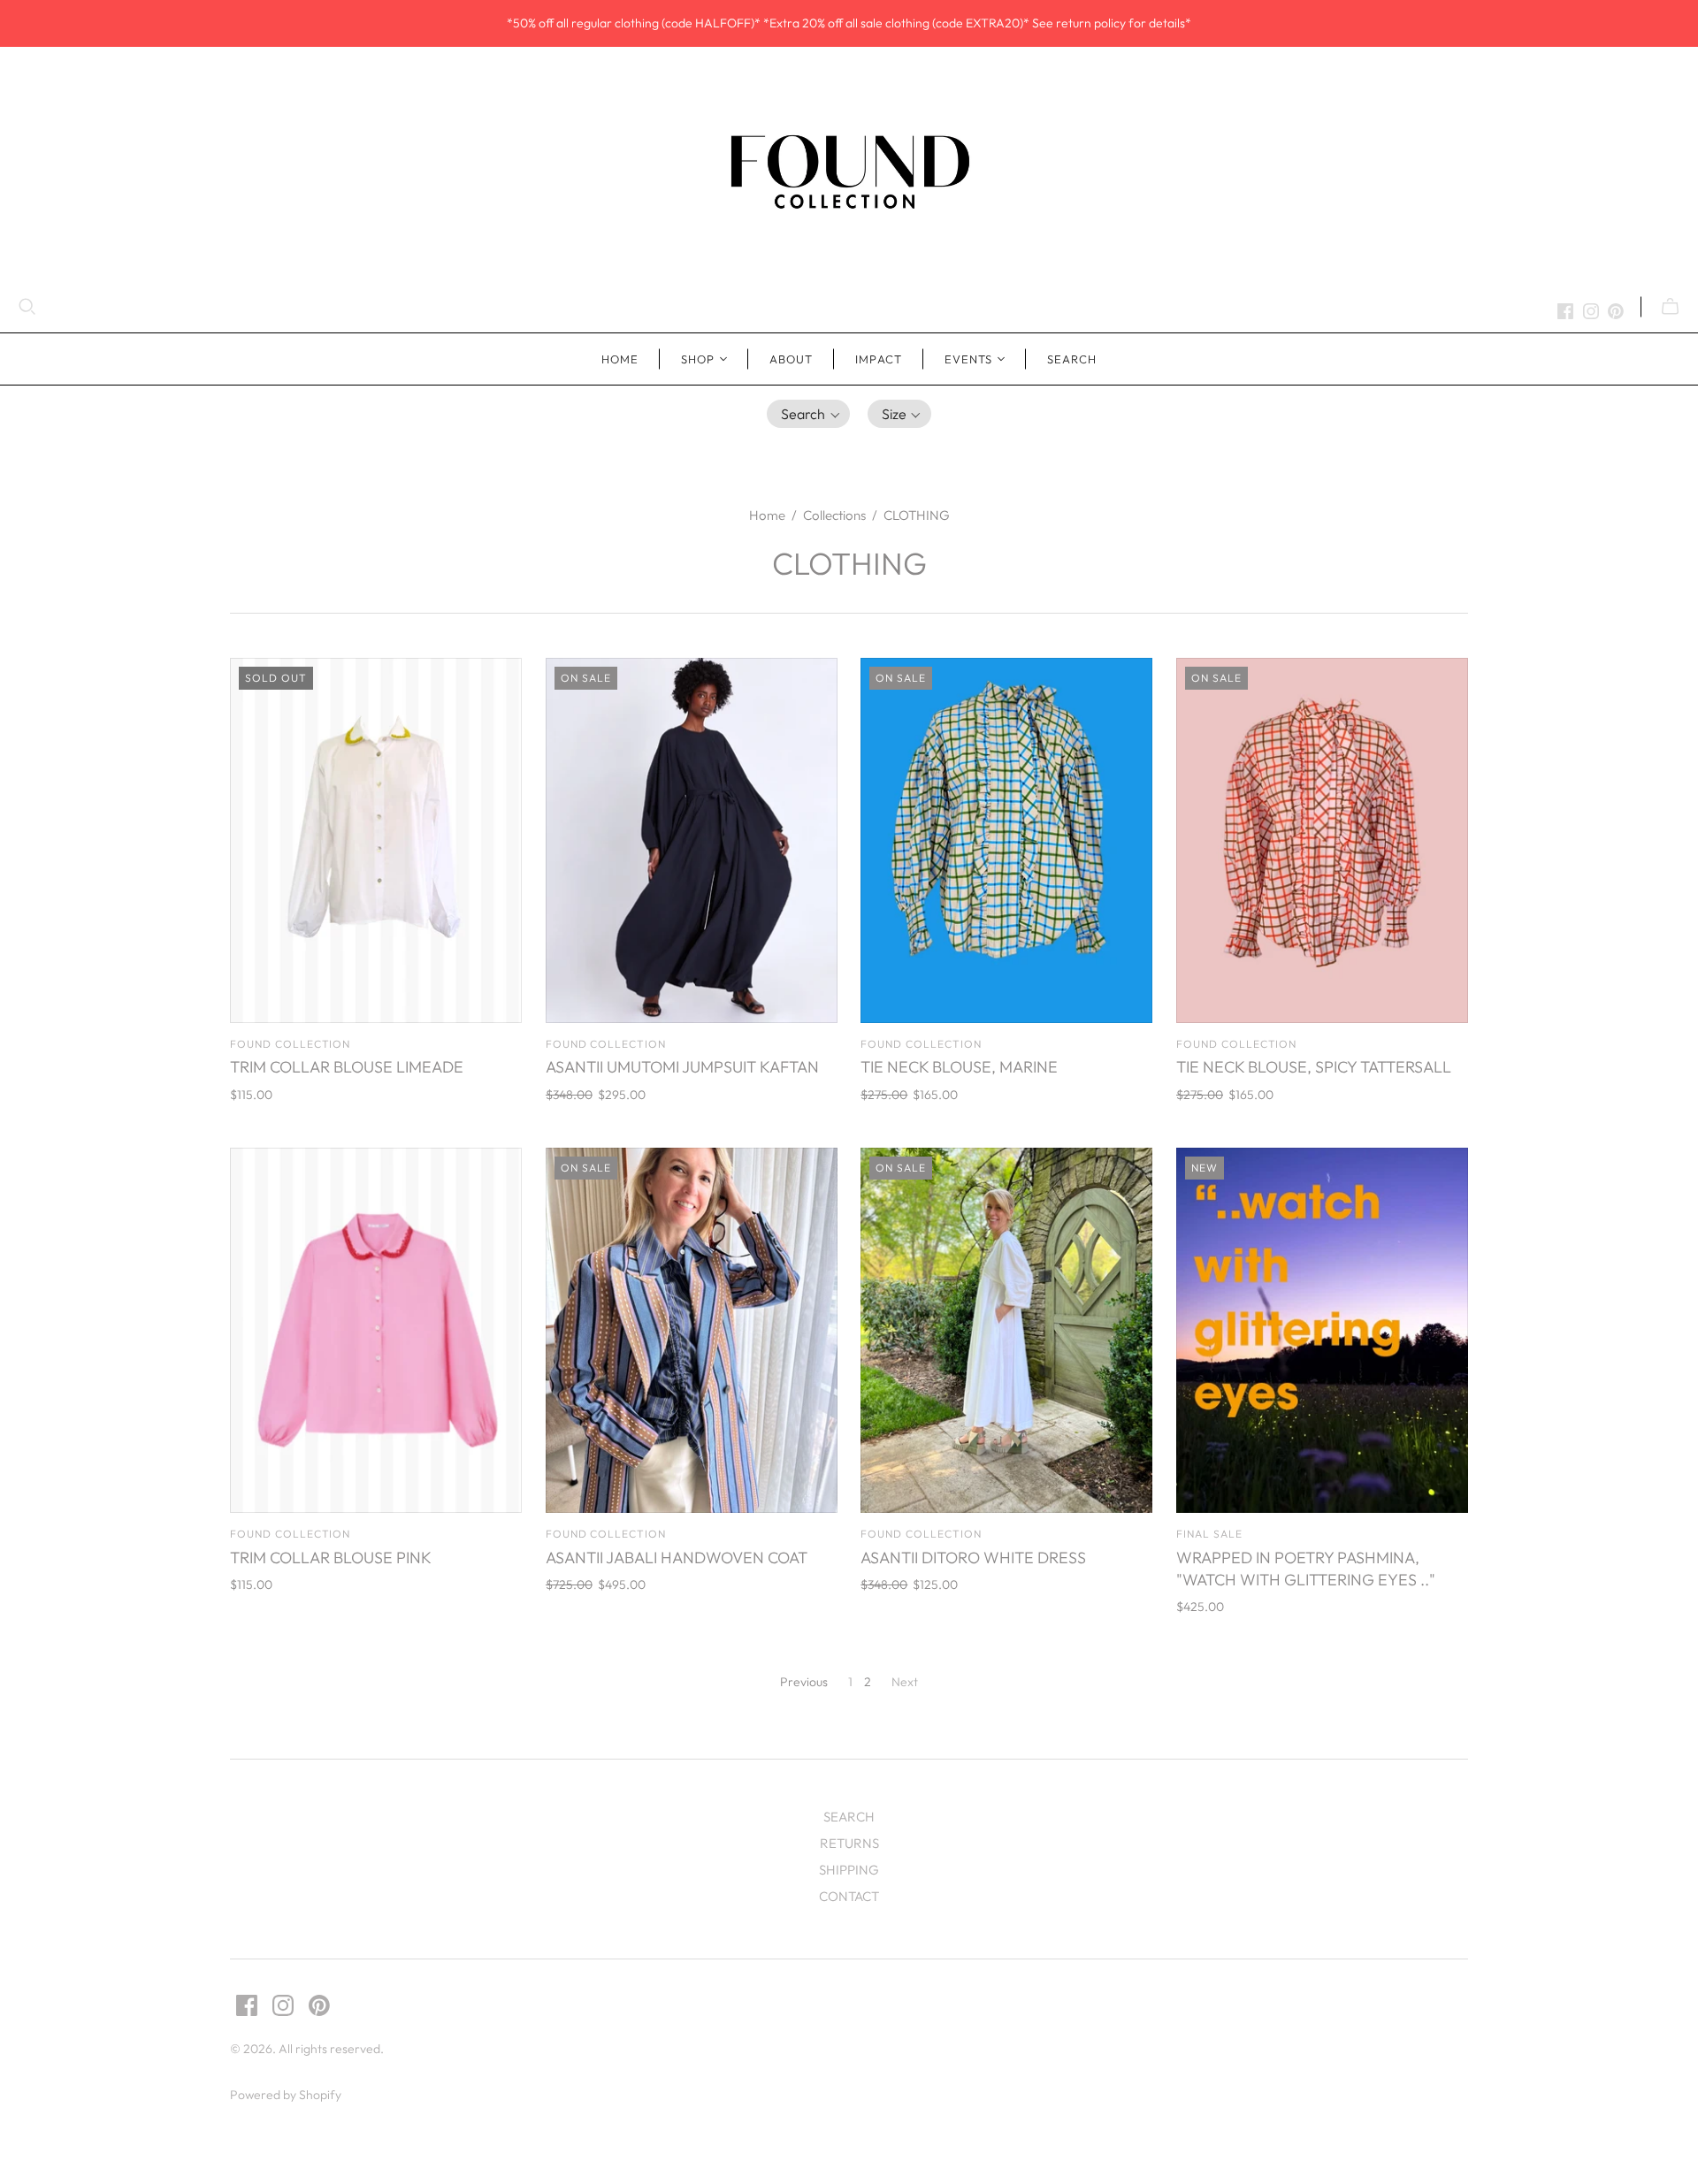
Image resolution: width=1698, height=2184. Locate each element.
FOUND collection (290, 1044)
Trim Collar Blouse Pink (331, 1558)
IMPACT (878, 359)
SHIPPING (849, 1870)
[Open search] (27, 307)
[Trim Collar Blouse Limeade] (376, 840)
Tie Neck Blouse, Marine (959, 1067)
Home (620, 359)
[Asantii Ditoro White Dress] (1006, 1330)
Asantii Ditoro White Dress (973, 1558)
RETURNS (849, 1843)
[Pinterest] (1616, 311)
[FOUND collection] (849, 171)
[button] (808, 414)
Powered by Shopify (286, 2095)
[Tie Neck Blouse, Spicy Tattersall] (1322, 840)
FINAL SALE (1209, 1534)
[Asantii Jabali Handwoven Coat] (692, 1330)
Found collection (921, 1534)
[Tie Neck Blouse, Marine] (1006, 840)
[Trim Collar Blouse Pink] (376, 1330)
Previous (804, 1682)
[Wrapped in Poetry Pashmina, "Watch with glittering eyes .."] (1322, 1330)
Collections (834, 515)
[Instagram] (1591, 311)
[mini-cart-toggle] (1670, 307)
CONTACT (849, 1896)
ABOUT (791, 359)
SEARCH (1072, 359)
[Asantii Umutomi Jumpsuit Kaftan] (692, 840)
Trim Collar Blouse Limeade (347, 1067)
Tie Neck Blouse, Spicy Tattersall (1314, 1067)
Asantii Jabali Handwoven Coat (677, 1558)
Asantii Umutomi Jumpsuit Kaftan (682, 1067)
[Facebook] (1565, 311)
